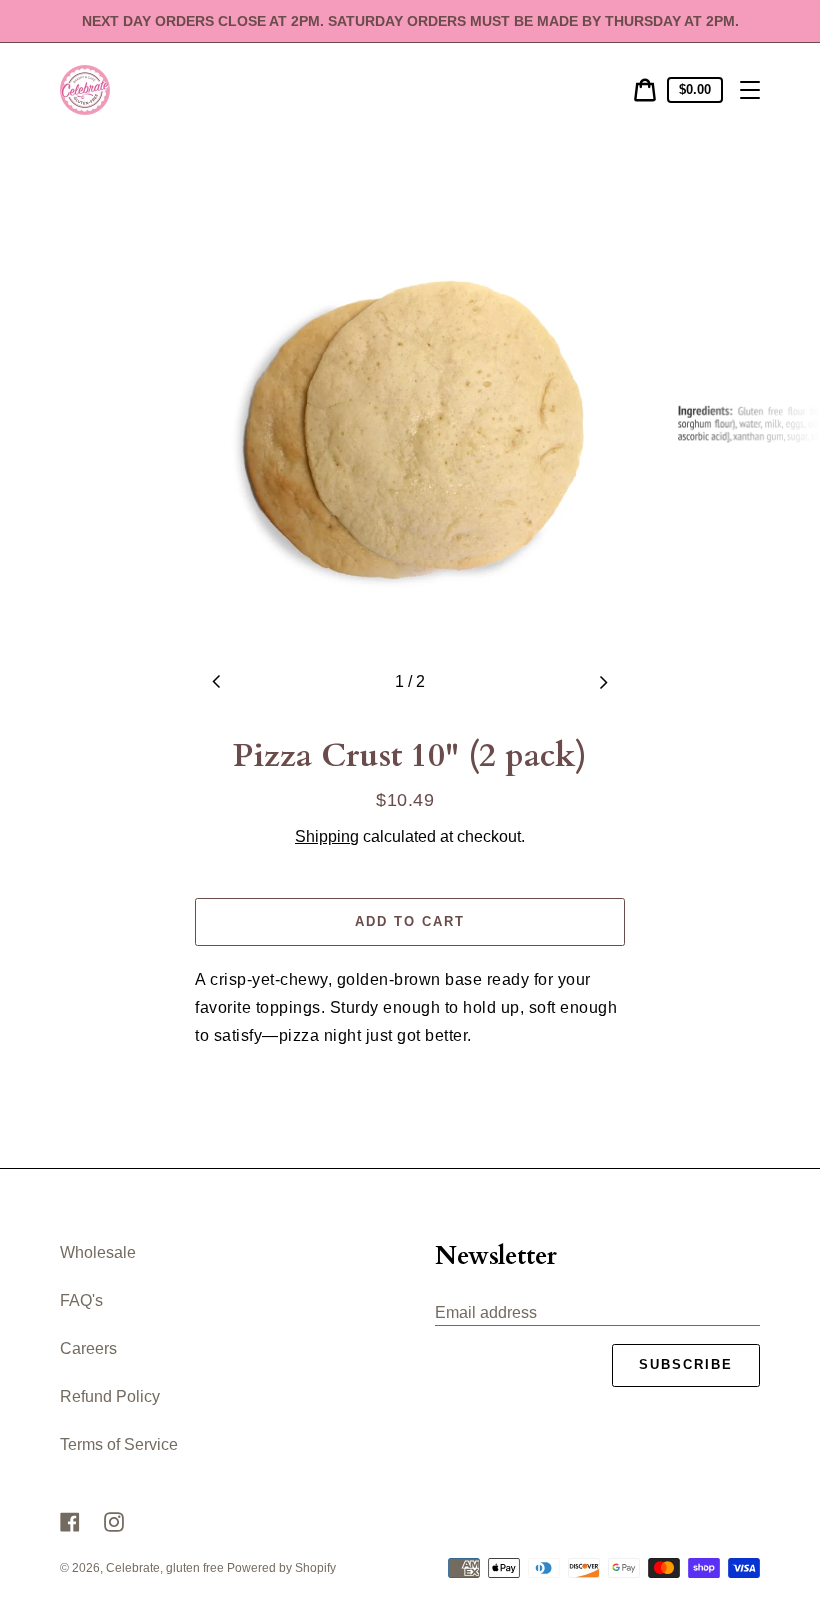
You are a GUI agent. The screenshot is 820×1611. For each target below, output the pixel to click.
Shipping (327, 836)
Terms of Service (119, 1444)
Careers (88, 1348)
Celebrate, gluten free (166, 1568)
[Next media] (603, 682)
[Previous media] (217, 682)
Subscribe (686, 1364)
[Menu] (750, 90)
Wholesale (98, 1252)
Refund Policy (110, 1396)
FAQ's (81, 1300)
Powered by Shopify (281, 1568)
